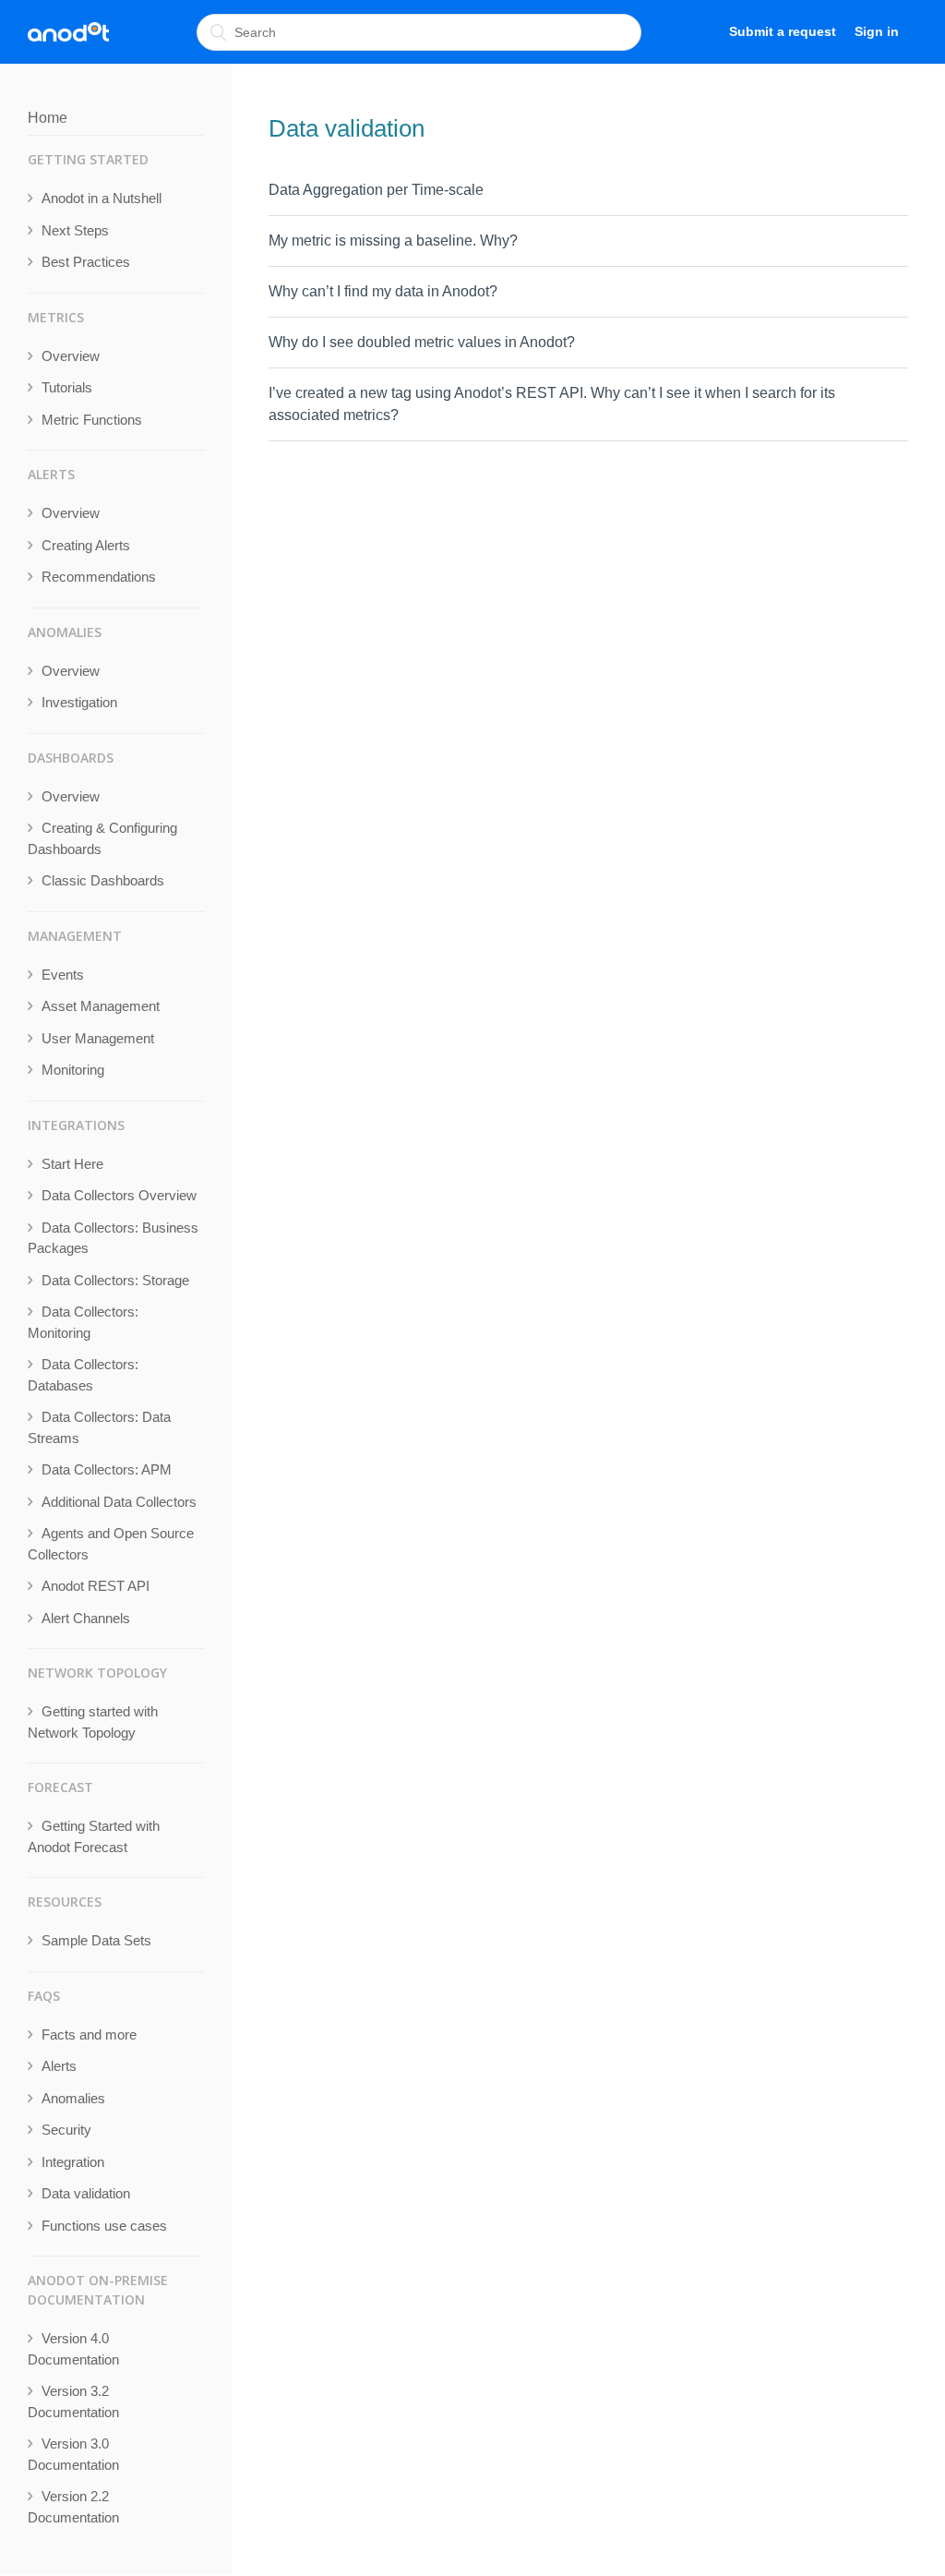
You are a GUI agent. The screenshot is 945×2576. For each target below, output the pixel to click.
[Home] (68, 32)
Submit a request (783, 31)
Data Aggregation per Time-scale (376, 190)
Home (48, 118)
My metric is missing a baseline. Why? (393, 241)
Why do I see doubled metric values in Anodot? (422, 342)
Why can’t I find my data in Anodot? (383, 291)
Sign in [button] (877, 31)
